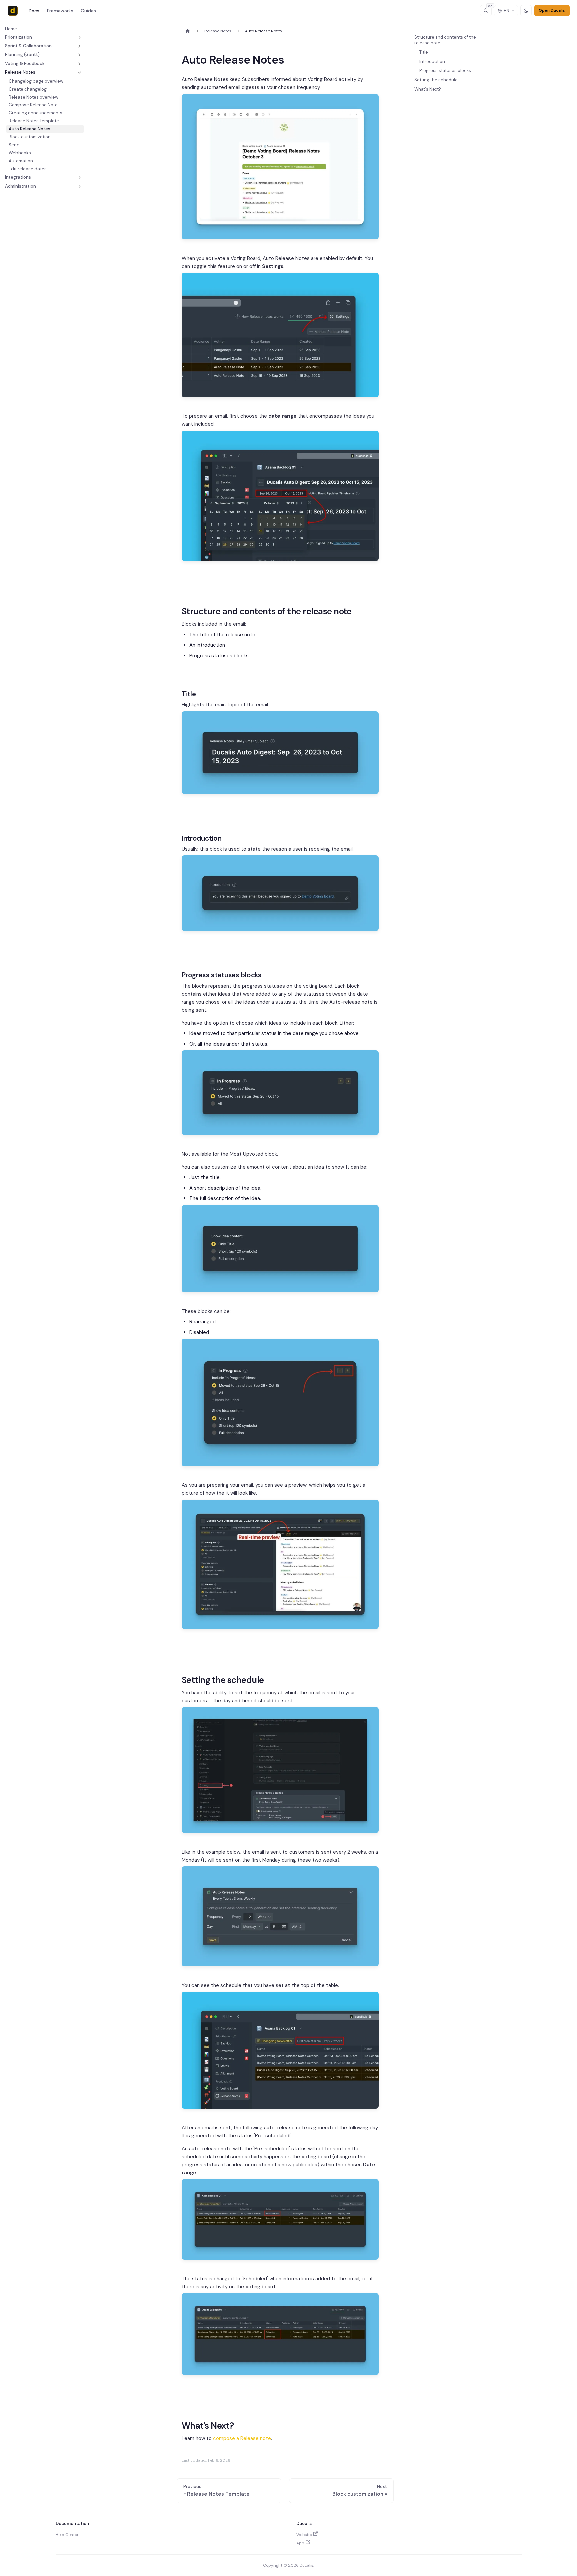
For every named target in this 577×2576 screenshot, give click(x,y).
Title (424, 52)
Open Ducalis (552, 10)
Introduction (432, 62)
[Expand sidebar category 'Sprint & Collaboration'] (79, 46)
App (300, 2543)
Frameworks (60, 11)
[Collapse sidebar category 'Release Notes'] (79, 72)
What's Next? (428, 89)
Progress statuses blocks (445, 71)
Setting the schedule (436, 80)
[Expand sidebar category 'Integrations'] (79, 177)
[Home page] (188, 31)
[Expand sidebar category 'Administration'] (79, 186)
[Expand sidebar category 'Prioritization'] (79, 37)
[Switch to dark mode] (526, 11)
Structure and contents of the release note (445, 40)
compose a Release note (242, 2438)
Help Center (67, 2535)
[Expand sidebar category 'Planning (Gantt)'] (79, 55)
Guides (88, 11)
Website (304, 2535)
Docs (34, 11)
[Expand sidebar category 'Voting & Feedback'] (79, 64)
